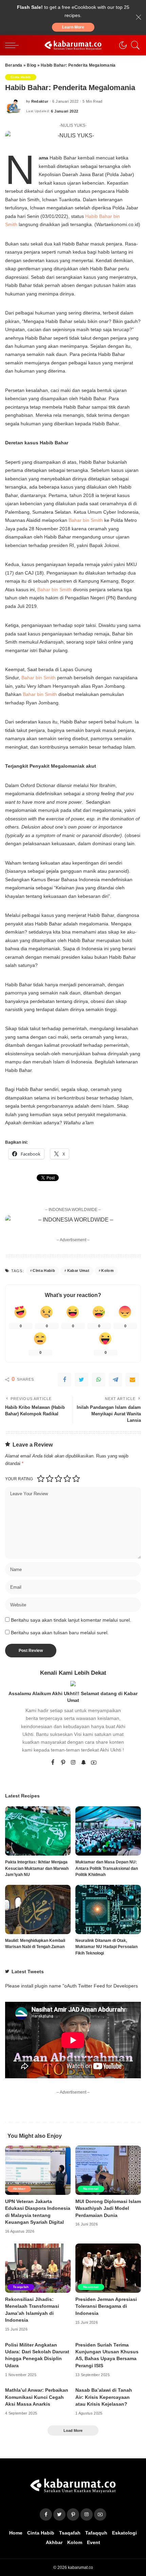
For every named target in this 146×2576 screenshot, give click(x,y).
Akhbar (19, 2189)
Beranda (14, 65)
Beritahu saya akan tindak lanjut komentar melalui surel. (71, 1620)
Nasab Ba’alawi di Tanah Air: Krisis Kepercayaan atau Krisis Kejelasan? (104, 2397)
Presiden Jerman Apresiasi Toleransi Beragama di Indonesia (106, 2306)
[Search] (134, 45)
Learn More (73, 27)
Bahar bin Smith (86, 520)
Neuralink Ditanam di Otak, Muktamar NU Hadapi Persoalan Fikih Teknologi (106, 1947)
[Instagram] (73, 1763)
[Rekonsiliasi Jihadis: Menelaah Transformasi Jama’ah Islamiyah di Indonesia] (38, 2268)
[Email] (132, 1380)
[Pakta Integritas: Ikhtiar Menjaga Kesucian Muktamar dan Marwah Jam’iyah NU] (38, 1831)
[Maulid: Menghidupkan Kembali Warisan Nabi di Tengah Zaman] (38, 1909)
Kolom (107, 1270)
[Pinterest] (63, 1763)
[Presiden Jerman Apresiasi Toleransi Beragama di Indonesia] (108, 2268)
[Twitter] (81, 1380)
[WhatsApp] (98, 1380)
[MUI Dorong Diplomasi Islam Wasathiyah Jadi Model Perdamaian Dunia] (108, 2170)
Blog (31, 65)
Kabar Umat (78, 1270)
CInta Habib (44, 1270)
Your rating (19, 1479)
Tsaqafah (21, 2287)
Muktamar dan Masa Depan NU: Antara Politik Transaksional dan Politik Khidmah (107, 1868)
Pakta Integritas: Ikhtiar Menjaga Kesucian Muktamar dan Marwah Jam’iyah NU (37, 1868)
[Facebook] (65, 1380)
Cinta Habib (21, 77)
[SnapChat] (84, 1763)
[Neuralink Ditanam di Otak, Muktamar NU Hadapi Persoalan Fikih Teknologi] (108, 1909)
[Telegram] (115, 1380)
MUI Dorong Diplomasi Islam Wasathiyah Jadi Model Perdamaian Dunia (108, 2208)
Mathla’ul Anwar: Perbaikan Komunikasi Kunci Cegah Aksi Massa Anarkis (37, 2397)
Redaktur (40, 101)
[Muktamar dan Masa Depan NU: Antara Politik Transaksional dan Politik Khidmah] (108, 1831)
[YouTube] (94, 1763)
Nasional (91, 2189)
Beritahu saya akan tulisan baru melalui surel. (60, 1633)
